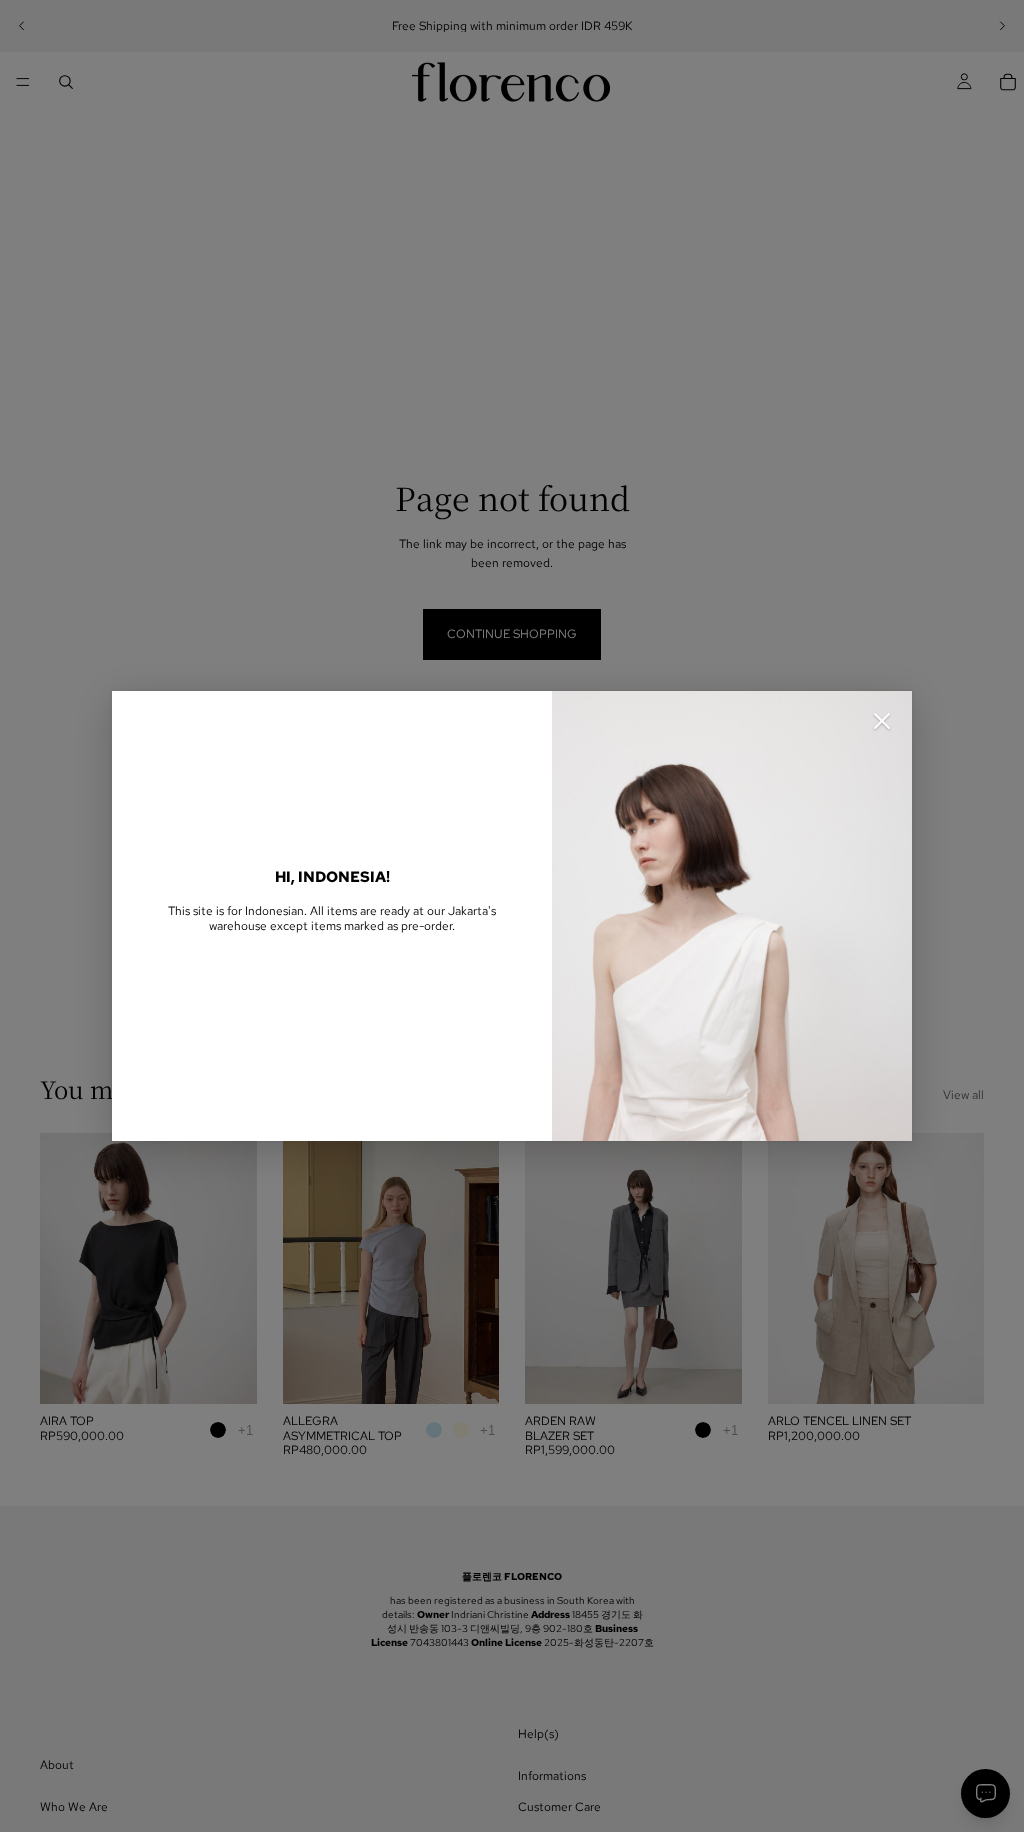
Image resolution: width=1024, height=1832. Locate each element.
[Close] (882, 721)
